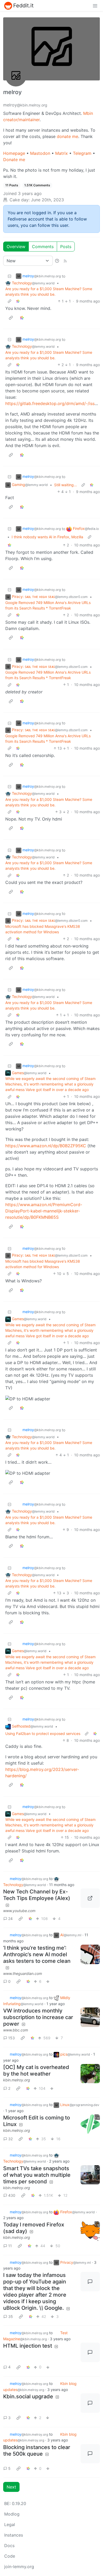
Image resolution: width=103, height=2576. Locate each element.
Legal (10, 2524)
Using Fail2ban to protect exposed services (43, 1733)
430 (12, 2195)
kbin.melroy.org (17, 2080)
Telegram (82, 153)
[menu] (95, 6)
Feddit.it (23, 6)
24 (10, 1919)
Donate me (14, 160)
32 (10, 2139)
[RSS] (65, 261)
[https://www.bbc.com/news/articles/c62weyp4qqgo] (90, 2017)
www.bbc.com (16, 2030)
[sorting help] (57, 261)
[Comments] (90, 2282)
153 (11, 2038)
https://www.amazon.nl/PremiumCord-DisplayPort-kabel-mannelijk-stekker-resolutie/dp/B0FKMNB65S (44, 1211)
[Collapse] (10, 276)
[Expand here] (90, 2074)
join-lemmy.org (19, 2567)
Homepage (14, 153)
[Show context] (10, 301)
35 (11, 2316)
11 (10, 2246)
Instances (14, 2535)
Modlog (12, 2514)
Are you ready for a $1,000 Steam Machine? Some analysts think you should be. (49, 291)
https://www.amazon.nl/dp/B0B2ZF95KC (46, 1146)
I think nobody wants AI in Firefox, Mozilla (47, 537)
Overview (16, 247)
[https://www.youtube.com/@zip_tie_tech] (90, 1898)
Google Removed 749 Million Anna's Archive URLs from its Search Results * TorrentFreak (48, 605)
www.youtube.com (19, 1911)
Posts (66, 247)
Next (11, 2487)
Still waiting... (65, 485)
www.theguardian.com (23, 1973)
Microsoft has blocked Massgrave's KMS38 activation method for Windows (43, 929)
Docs (9, 2546)
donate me (67, 136)
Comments (43, 247)
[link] (18, 301)
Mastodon (40, 153)
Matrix (62, 153)
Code (10, 2556)
